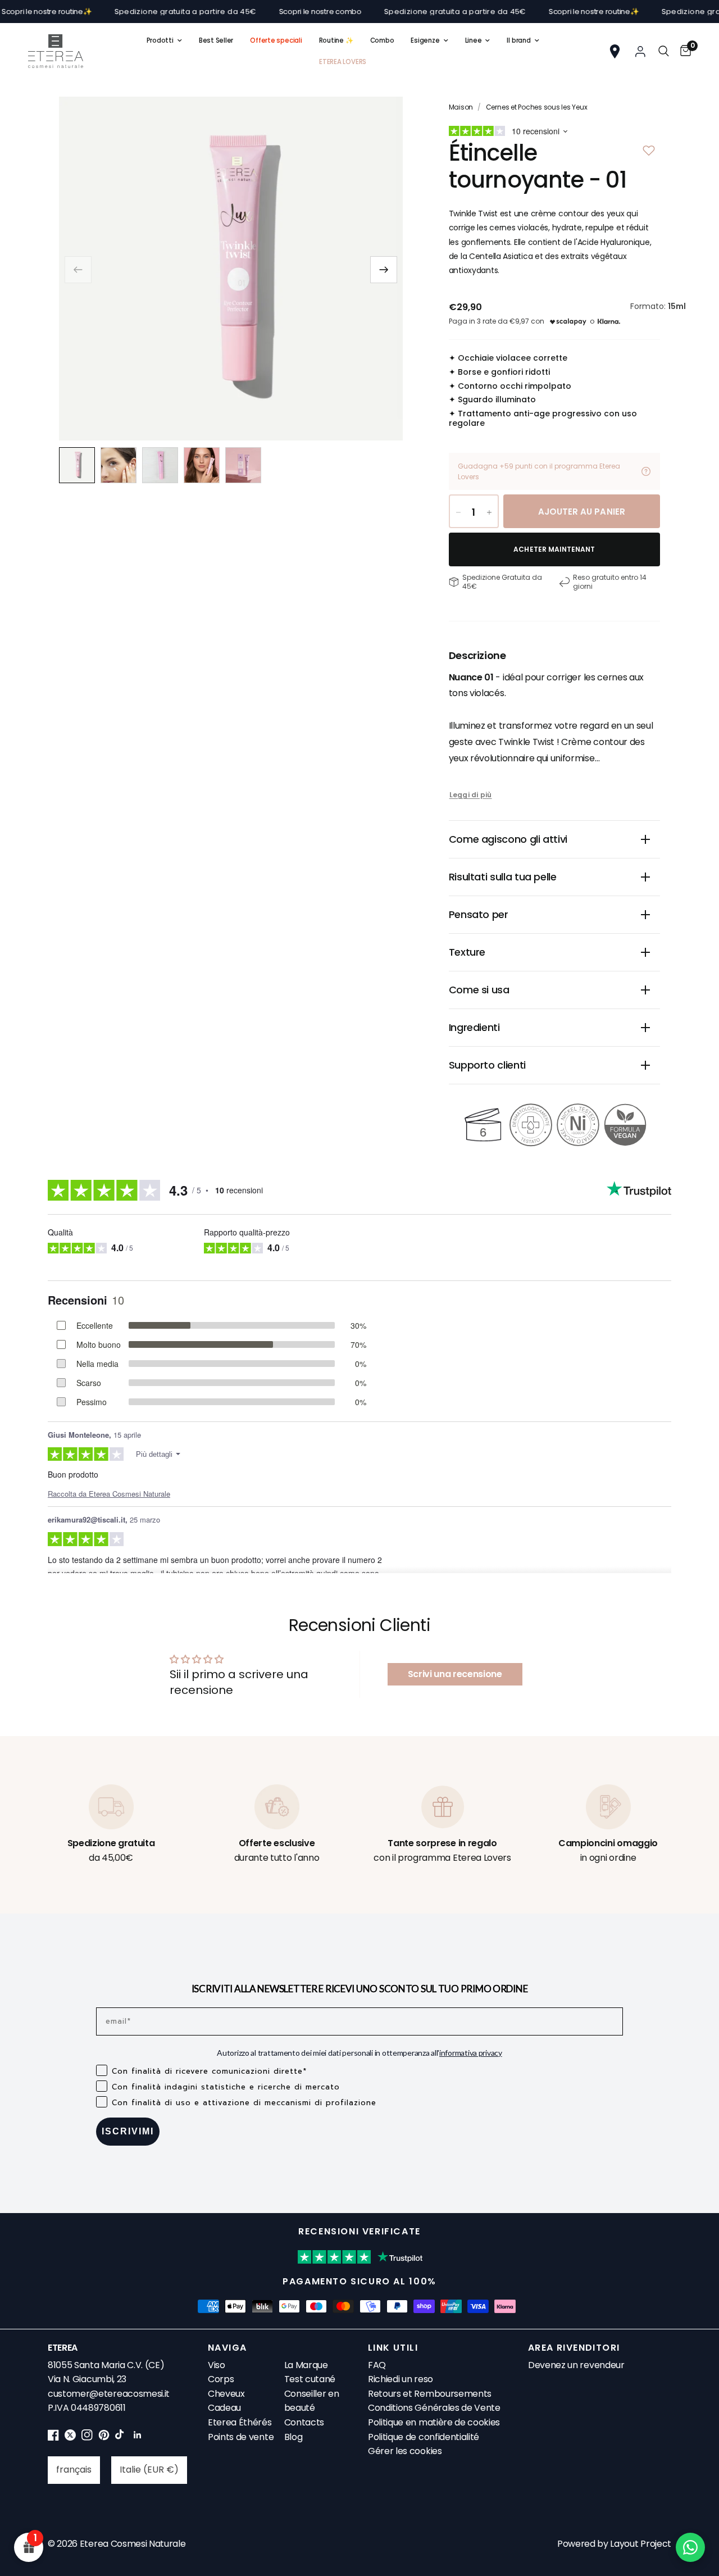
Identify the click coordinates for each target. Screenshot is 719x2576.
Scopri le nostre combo (283, 12)
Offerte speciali (276, 40)
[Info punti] (646, 471)
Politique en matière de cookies (434, 2422)
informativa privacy (471, 2053)
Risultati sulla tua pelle (503, 877)
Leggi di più (471, 795)
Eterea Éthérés (240, 2422)
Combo (382, 40)
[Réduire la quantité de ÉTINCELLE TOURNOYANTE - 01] (458, 512)
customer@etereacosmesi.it (109, 2394)
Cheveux (226, 2394)
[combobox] (74, 2470)
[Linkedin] (138, 2438)
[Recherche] (664, 51)
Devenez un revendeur (576, 2365)
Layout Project (641, 2544)
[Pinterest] (104, 2438)
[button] (384, 270)
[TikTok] (121, 2438)
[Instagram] (87, 2438)
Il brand (518, 40)
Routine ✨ (336, 40)
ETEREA (63, 2348)
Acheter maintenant (554, 549)
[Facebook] (53, 2438)
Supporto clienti (487, 1065)
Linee (474, 40)
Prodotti (160, 40)
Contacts (304, 2422)
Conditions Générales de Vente (434, 2408)
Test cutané (310, 2379)
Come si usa (479, 990)
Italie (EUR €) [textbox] (149, 2470)
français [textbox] (74, 2470)
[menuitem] (164, 40)
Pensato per (479, 914)
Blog (293, 2437)
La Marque (306, 2365)
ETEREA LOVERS (343, 62)
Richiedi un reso (401, 2379)
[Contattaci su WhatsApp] (690, 2547)
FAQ (377, 2365)
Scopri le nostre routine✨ (558, 12)
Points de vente (241, 2437)
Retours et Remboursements (430, 2394)
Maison (461, 107)
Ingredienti (474, 1027)
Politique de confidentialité (424, 2437)
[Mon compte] (640, 51)
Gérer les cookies (405, 2451)
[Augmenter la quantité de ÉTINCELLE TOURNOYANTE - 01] (489, 512)
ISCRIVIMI (128, 2131)
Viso (217, 2365)
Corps (221, 2379)
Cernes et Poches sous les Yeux (537, 107)
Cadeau (224, 2408)
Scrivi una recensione (455, 1674)
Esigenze (425, 40)
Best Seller (216, 40)
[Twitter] (70, 2438)
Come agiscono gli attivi (508, 839)
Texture (467, 952)
